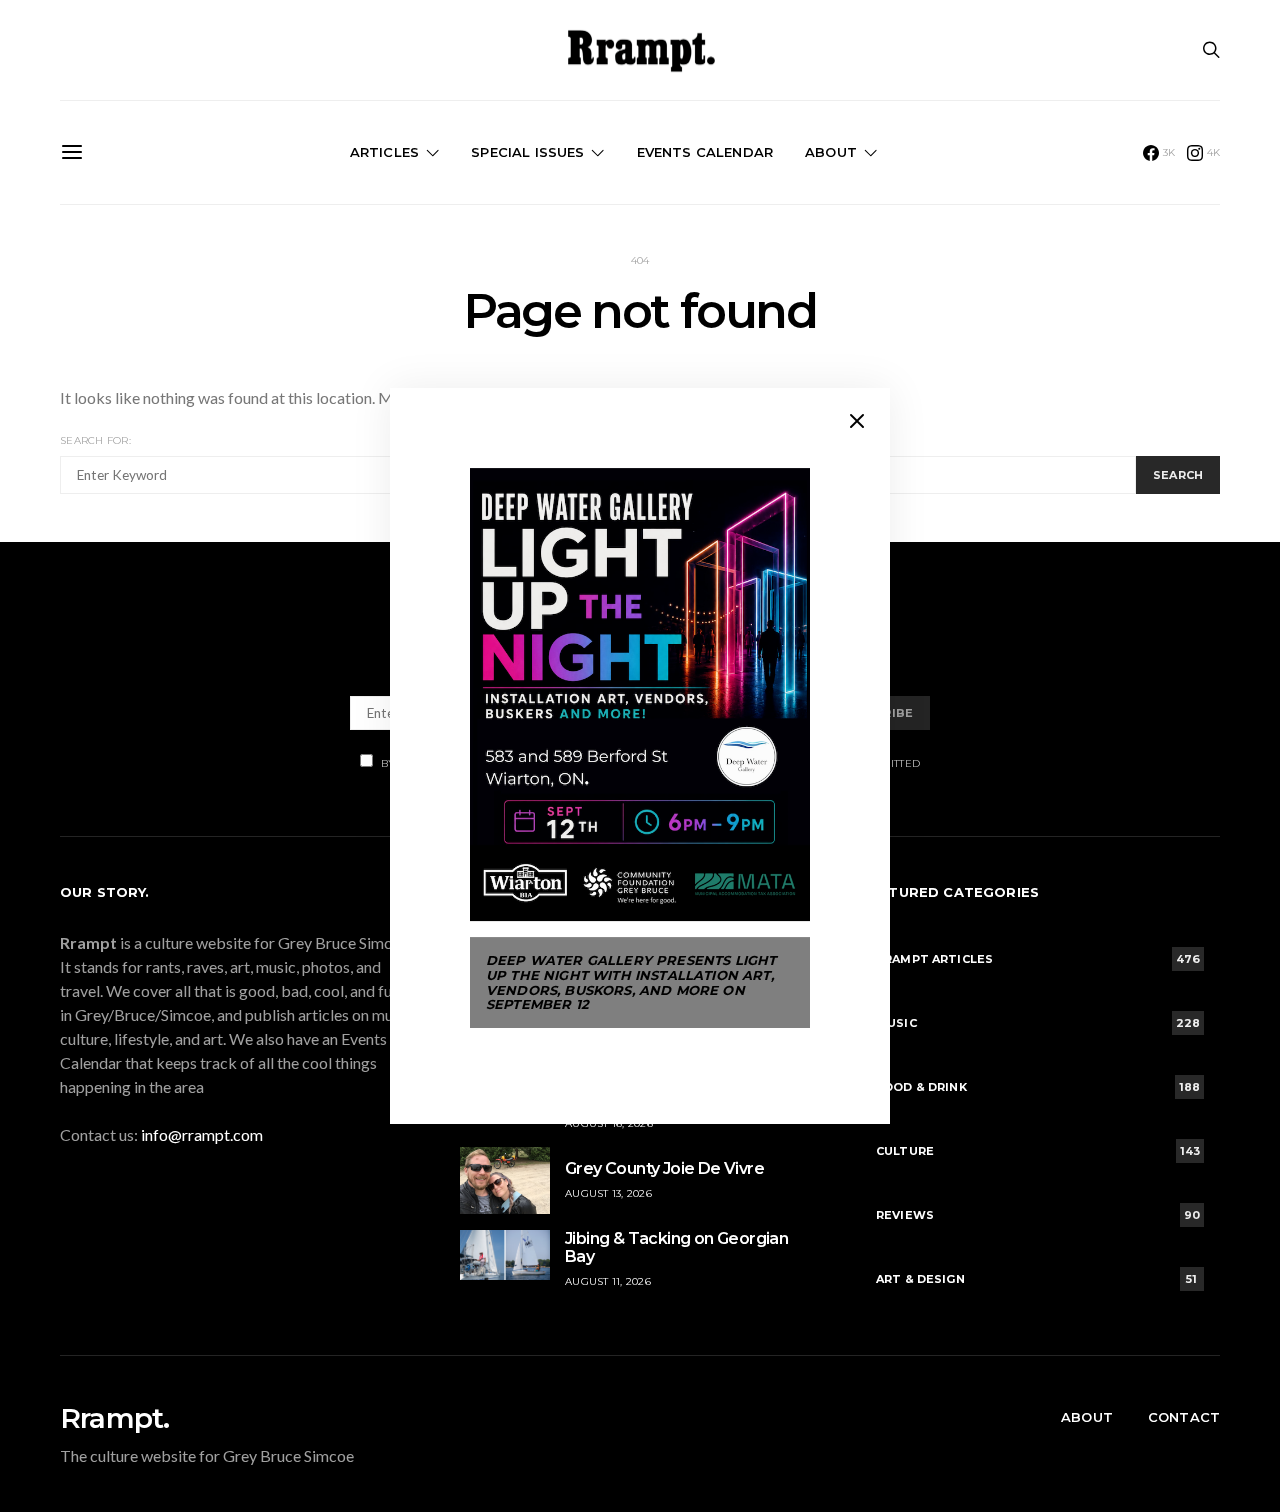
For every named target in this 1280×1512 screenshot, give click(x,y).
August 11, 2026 (608, 1281)
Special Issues (527, 152)
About (831, 152)
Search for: (95, 440)
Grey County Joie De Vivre (664, 1168)
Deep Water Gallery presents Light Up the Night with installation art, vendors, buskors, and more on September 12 (631, 982)
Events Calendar (705, 152)
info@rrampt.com (202, 1134)
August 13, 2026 (608, 1193)
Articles (384, 152)
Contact (1184, 1417)
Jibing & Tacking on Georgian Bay (676, 1247)
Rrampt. (114, 1418)
